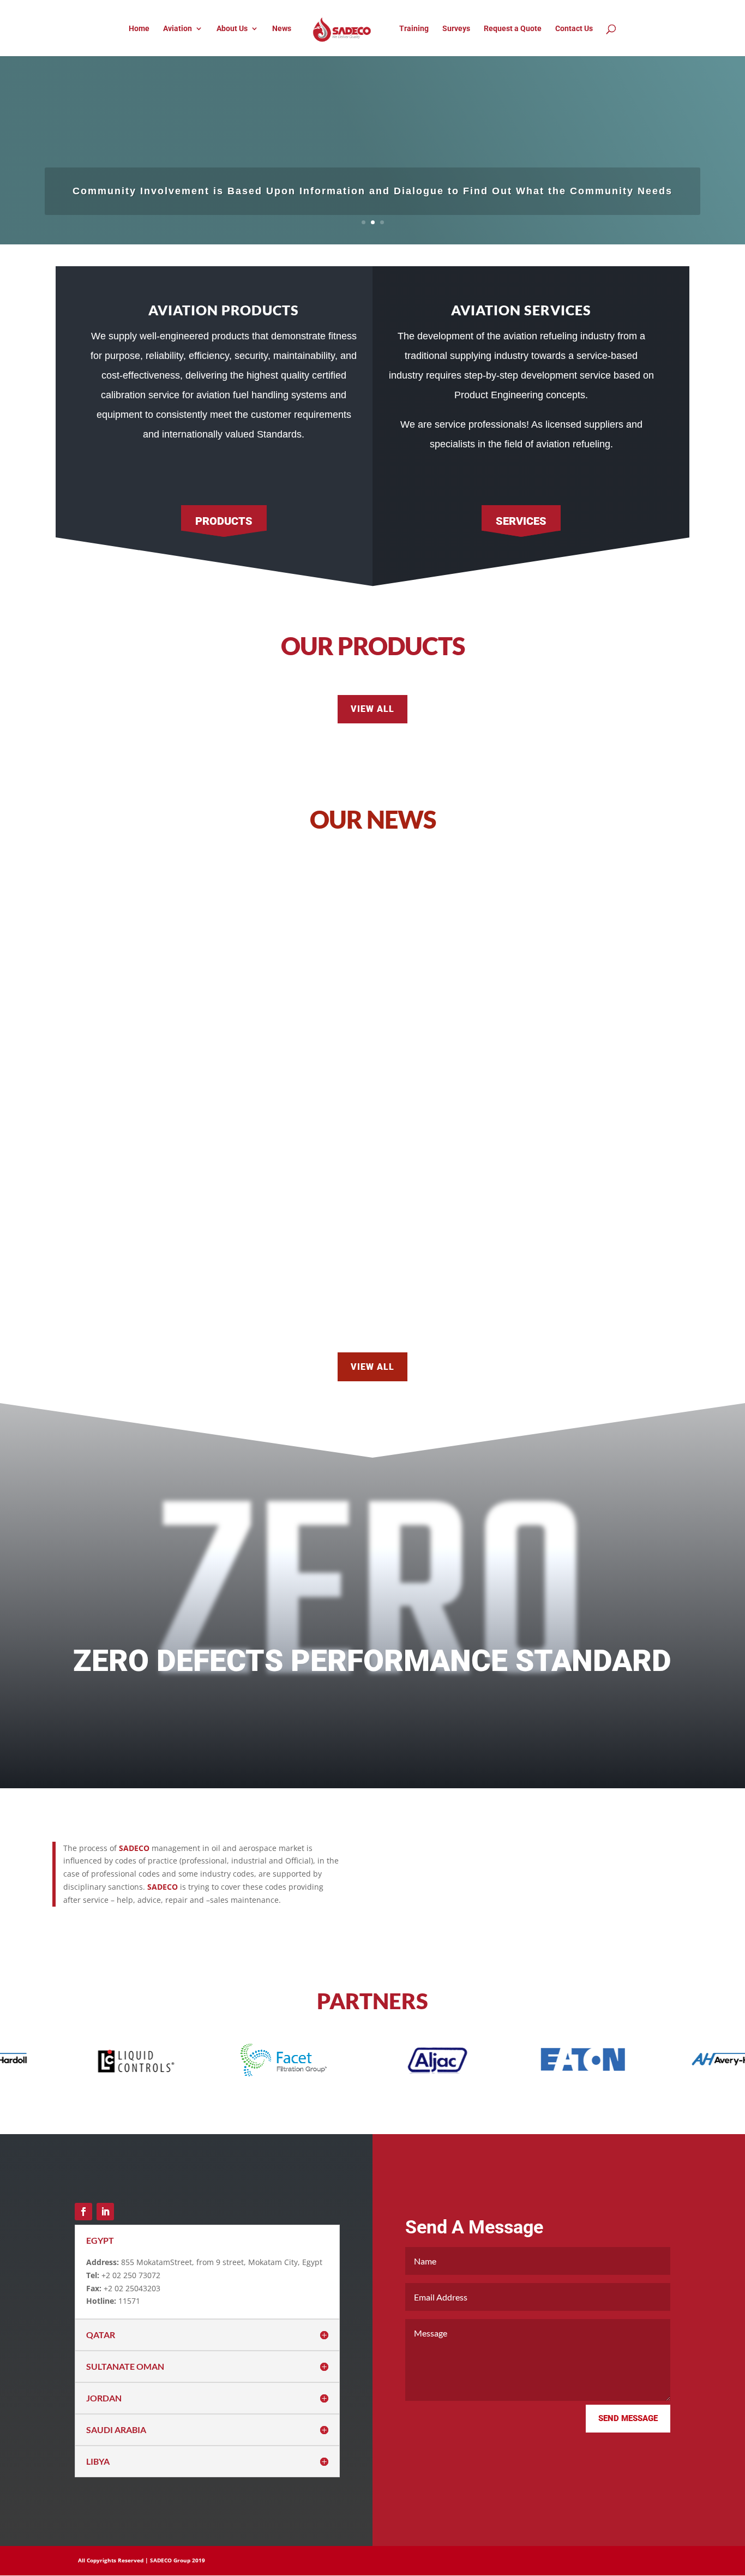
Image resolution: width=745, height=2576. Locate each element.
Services (521, 521)
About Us (232, 29)
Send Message (628, 2418)
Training (414, 29)
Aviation (178, 29)
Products (224, 521)
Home (139, 29)
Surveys (456, 29)
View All (372, 709)
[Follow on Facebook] (83, 2212)
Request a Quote (513, 29)
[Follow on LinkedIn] (105, 2212)
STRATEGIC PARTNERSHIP (156, 1260)
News (282, 29)
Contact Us (574, 29)
